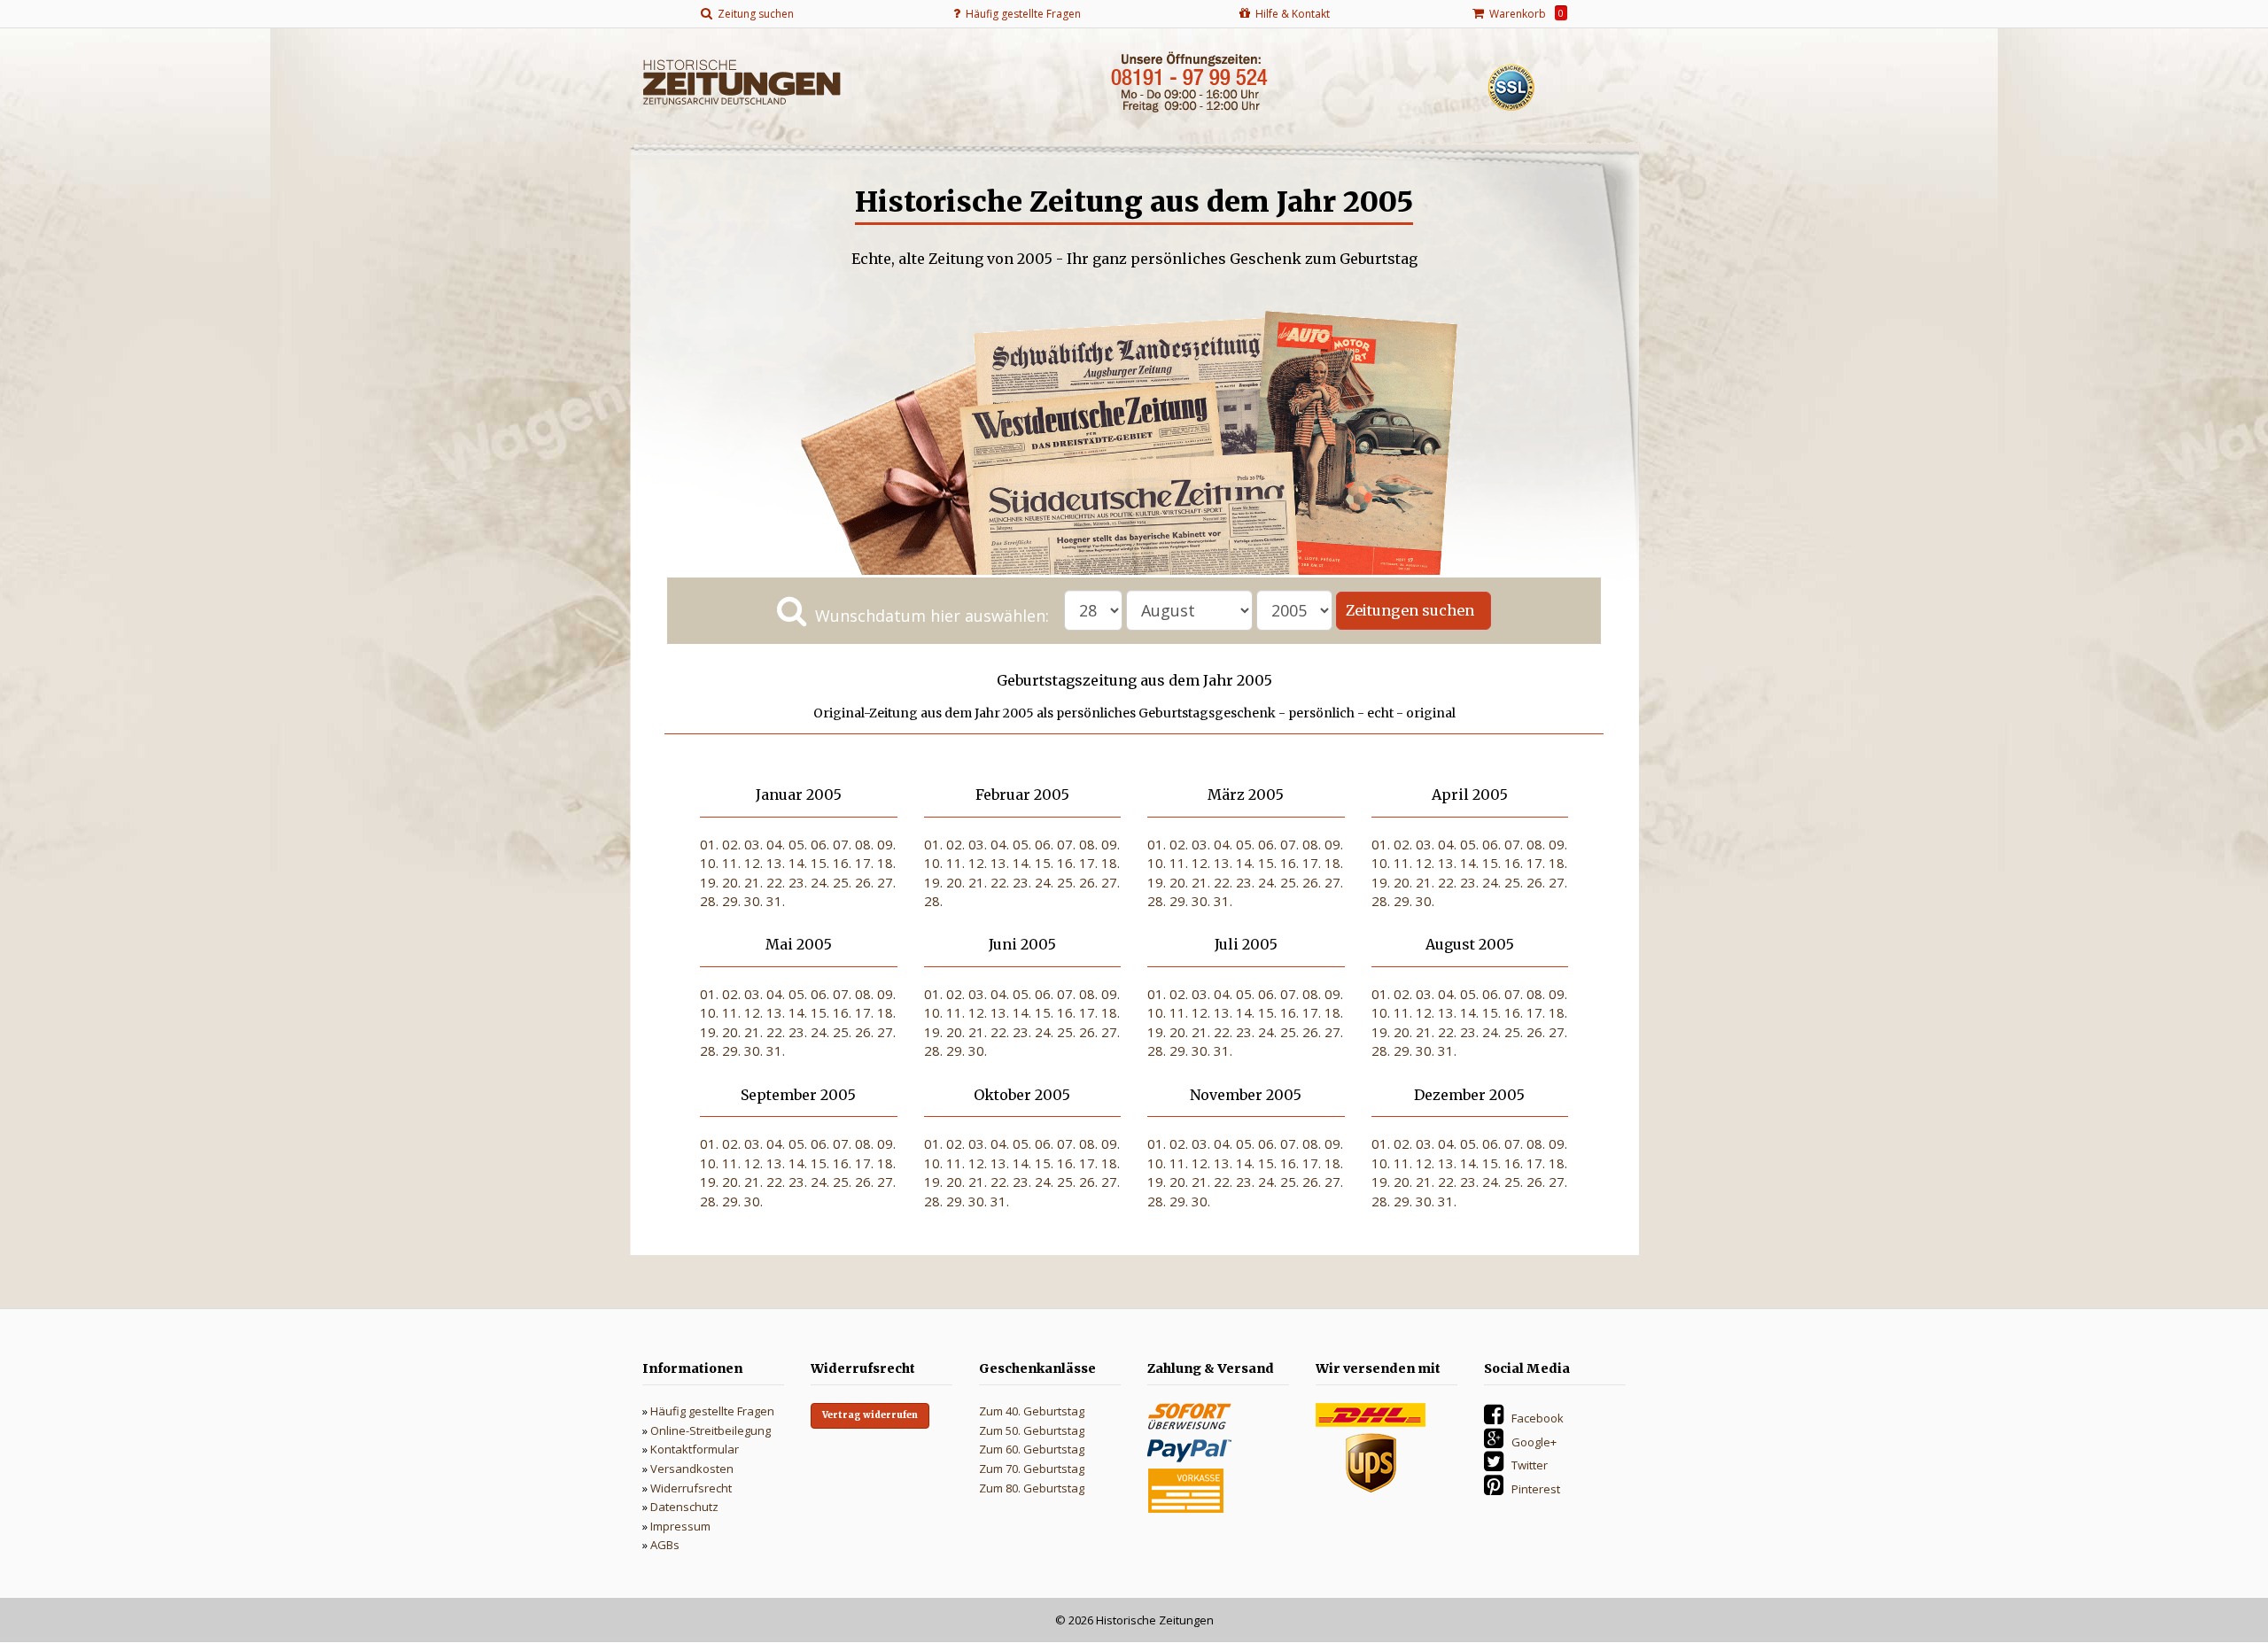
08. (864, 844)
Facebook (1538, 1418)
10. (709, 863)
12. (753, 863)
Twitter (1530, 1465)
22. (776, 882)
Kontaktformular (695, 1449)
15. (820, 863)
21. (753, 882)
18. (886, 863)
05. (798, 844)
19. (709, 882)
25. (842, 882)
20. (731, 882)
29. (731, 901)
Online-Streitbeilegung (711, 1430)
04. (776, 844)
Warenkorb (1524, 14)
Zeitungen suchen (1414, 610)
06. (820, 844)
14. (798, 863)
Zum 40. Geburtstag (1032, 1411)
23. (798, 882)
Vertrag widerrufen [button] (870, 1415)
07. (842, 844)
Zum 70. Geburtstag (1032, 1469)
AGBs (665, 1545)
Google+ (1534, 1442)
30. (753, 901)
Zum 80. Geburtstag (1032, 1488)
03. (753, 844)
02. (731, 844)
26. (864, 882)
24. (820, 882)
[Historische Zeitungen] (742, 81)
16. (842, 863)
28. (709, 901)
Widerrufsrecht (691, 1488)
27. (886, 882)
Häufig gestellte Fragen (712, 1411)
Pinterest (1536, 1489)
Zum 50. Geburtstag (1032, 1430)
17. (864, 863)
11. (731, 863)
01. (709, 844)
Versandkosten (692, 1469)
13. (776, 863)
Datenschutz (684, 1507)
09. (886, 844)
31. (776, 901)
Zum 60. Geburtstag (1032, 1449)
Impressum (680, 1526)
